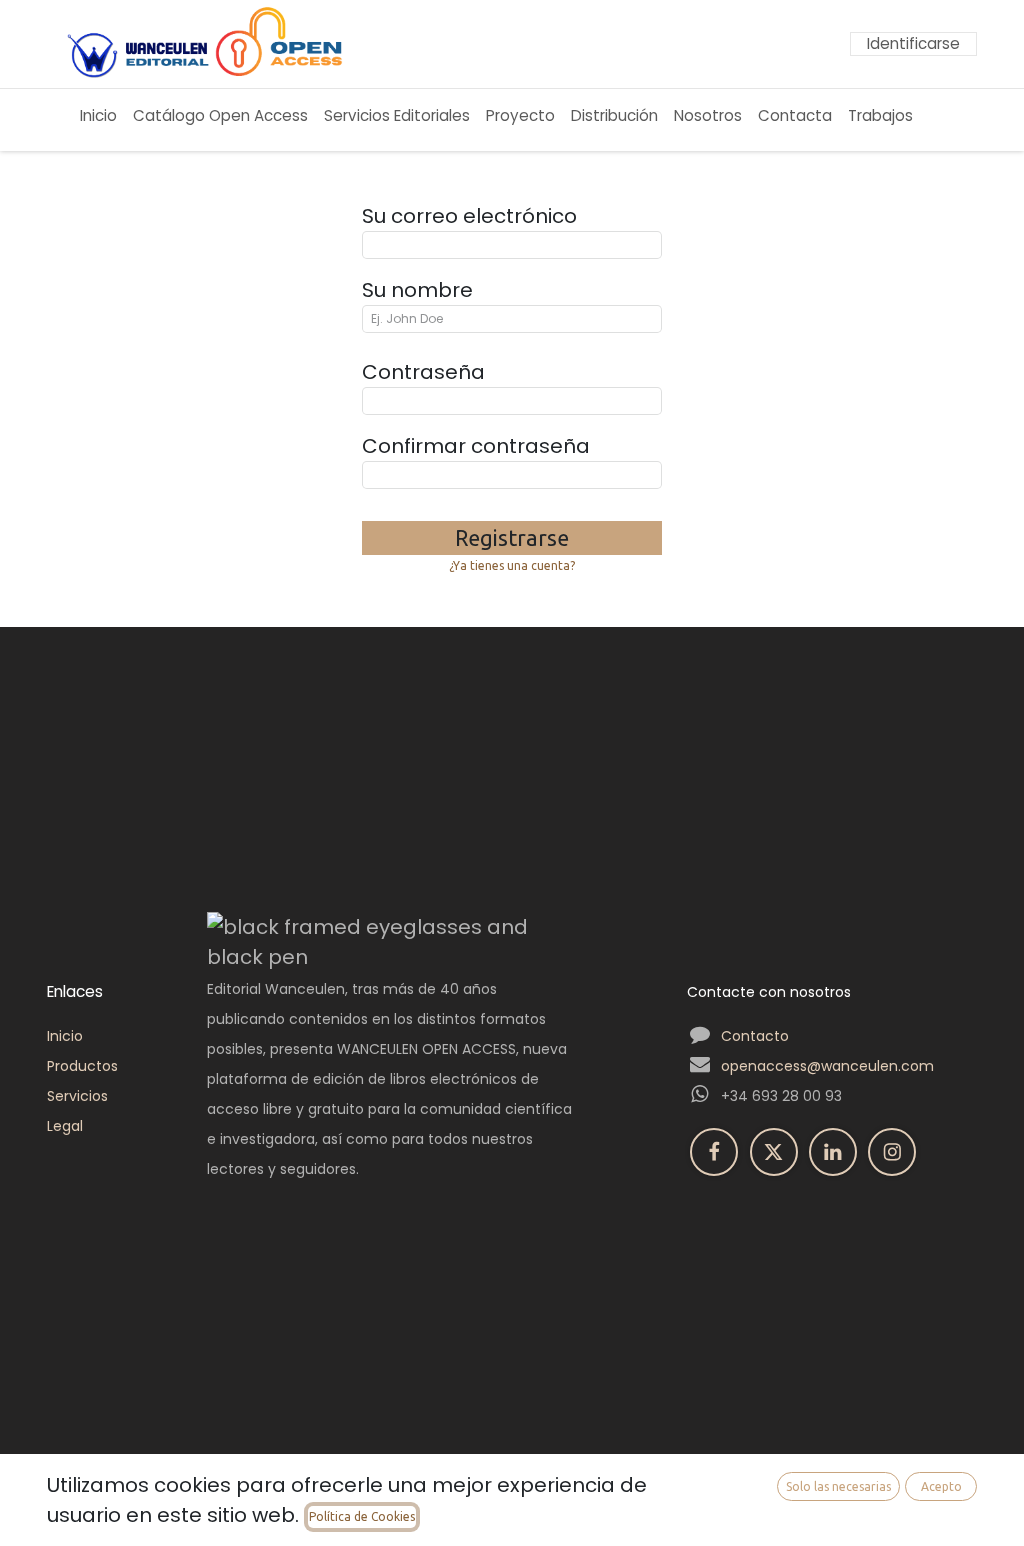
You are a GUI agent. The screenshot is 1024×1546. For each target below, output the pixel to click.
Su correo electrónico (469, 216)
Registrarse (512, 538)
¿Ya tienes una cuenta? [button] (512, 565)
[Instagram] (892, 1152)
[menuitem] (98, 116)
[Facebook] (714, 1152)
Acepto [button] (941, 1486)
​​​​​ (961, 120)
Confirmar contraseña (476, 446)
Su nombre (417, 290)
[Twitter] (774, 1152)
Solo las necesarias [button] (838, 1486)
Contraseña (423, 372)
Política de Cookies (362, 1516)
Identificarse (913, 43)
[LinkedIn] (833, 1152)
